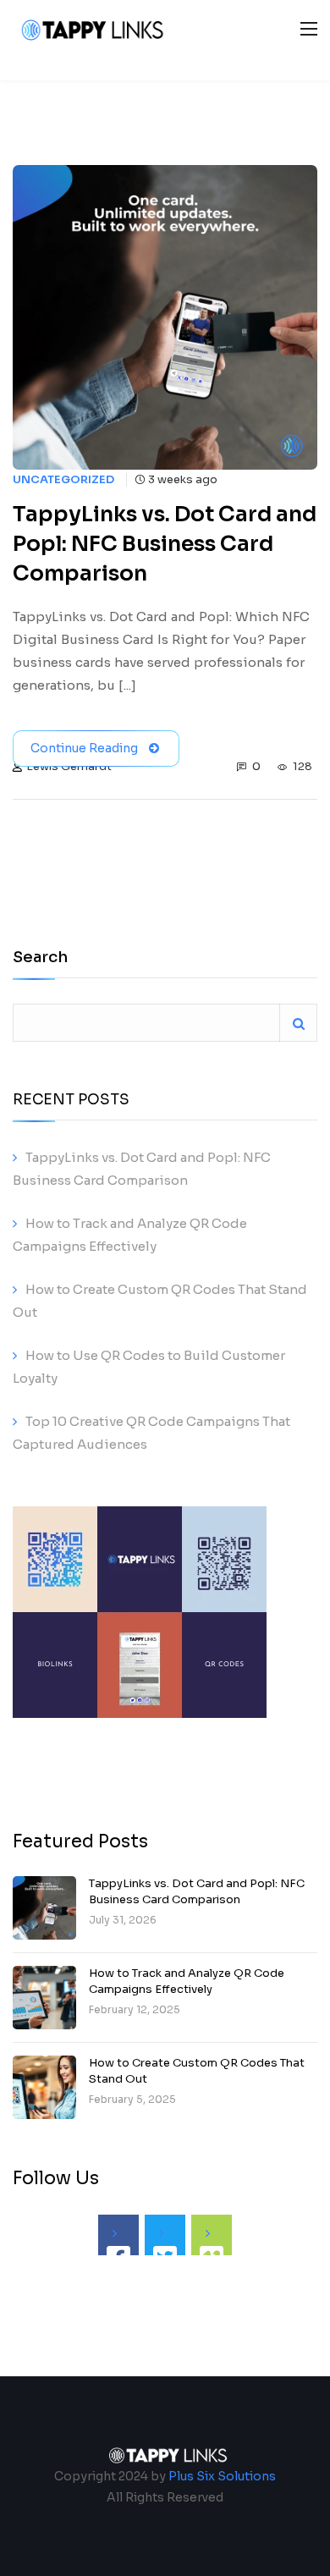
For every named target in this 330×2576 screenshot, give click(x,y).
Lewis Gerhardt (69, 767)
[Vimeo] (212, 2235)
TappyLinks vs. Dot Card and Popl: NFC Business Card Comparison (197, 1891)
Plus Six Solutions (222, 2476)
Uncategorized (63, 480)
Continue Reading (84, 748)
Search (40, 958)
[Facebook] (118, 2235)
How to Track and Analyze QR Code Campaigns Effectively (187, 1981)
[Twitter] (165, 2235)
